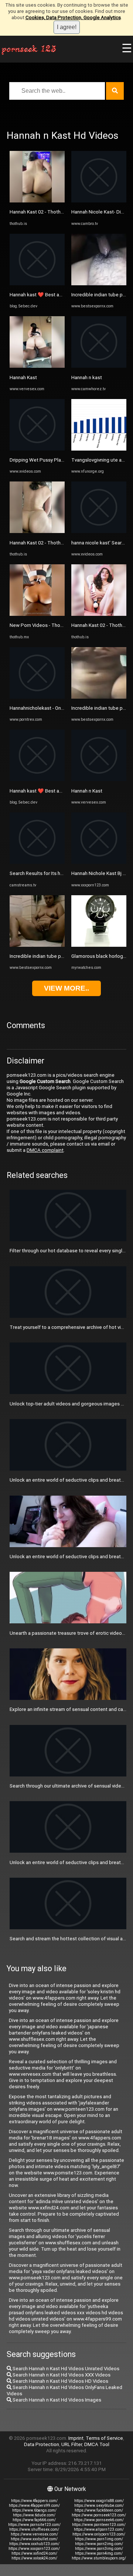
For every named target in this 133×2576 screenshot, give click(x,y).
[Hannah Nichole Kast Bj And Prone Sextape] (99, 862)
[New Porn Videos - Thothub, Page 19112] (37, 614)
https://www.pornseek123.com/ (99, 2515)
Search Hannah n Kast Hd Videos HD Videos (60, 2381)
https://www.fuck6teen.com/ (99, 2510)
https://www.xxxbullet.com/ (34, 2539)
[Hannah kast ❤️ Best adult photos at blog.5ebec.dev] (37, 284)
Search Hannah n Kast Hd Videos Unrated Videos (65, 2369)
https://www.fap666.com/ (34, 2520)
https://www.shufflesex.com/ (34, 2529)
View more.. (66, 988)
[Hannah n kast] (99, 366)
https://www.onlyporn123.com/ (99, 2534)
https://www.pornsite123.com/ (34, 2525)
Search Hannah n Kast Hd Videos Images (56, 2400)
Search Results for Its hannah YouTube (52, 873)
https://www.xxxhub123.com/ (34, 2544)
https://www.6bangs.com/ (34, 2510)
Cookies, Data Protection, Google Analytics (73, 17)
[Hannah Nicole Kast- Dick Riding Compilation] (99, 201)
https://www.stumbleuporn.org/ (99, 2558)
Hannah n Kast (87, 791)
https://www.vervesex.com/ (34, 2534)
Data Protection (42, 2444)
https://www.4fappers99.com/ (34, 2506)
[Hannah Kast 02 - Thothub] (37, 201)
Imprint (76, 2438)
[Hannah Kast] (37, 366)
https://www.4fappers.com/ (34, 2501)
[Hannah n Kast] (99, 779)
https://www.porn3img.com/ (99, 2549)
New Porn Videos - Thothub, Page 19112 (55, 625)
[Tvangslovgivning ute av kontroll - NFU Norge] (99, 449)
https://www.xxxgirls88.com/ (99, 2501)
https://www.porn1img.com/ (99, 2539)
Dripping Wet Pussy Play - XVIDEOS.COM (54, 460)
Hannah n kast (87, 377)
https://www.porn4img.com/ (99, 2553)
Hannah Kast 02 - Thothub (38, 212)
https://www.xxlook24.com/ (34, 2558)
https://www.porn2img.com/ (99, 2544)
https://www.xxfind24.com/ (34, 2553)
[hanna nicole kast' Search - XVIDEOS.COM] (99, 531)
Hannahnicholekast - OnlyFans (42, 708)
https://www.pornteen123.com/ (99, 2525)
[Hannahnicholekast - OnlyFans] (37, 697)
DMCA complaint (45, 1150)
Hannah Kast (23, 377)
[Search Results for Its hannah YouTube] (37, 862)
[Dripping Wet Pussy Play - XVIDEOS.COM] (37, 449)
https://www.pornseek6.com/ (99, 2520)
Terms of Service (104, 2438)
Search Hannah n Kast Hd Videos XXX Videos (61, 2375)
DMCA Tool (97, 2444)
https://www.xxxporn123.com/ (34, 2549)
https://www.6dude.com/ (34, 2515)
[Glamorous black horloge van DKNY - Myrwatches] (99, 945)
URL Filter (72, 2444)
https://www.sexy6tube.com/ (99, 2506)
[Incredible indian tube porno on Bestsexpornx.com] (37, 945)
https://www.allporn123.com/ (99, 2529)
